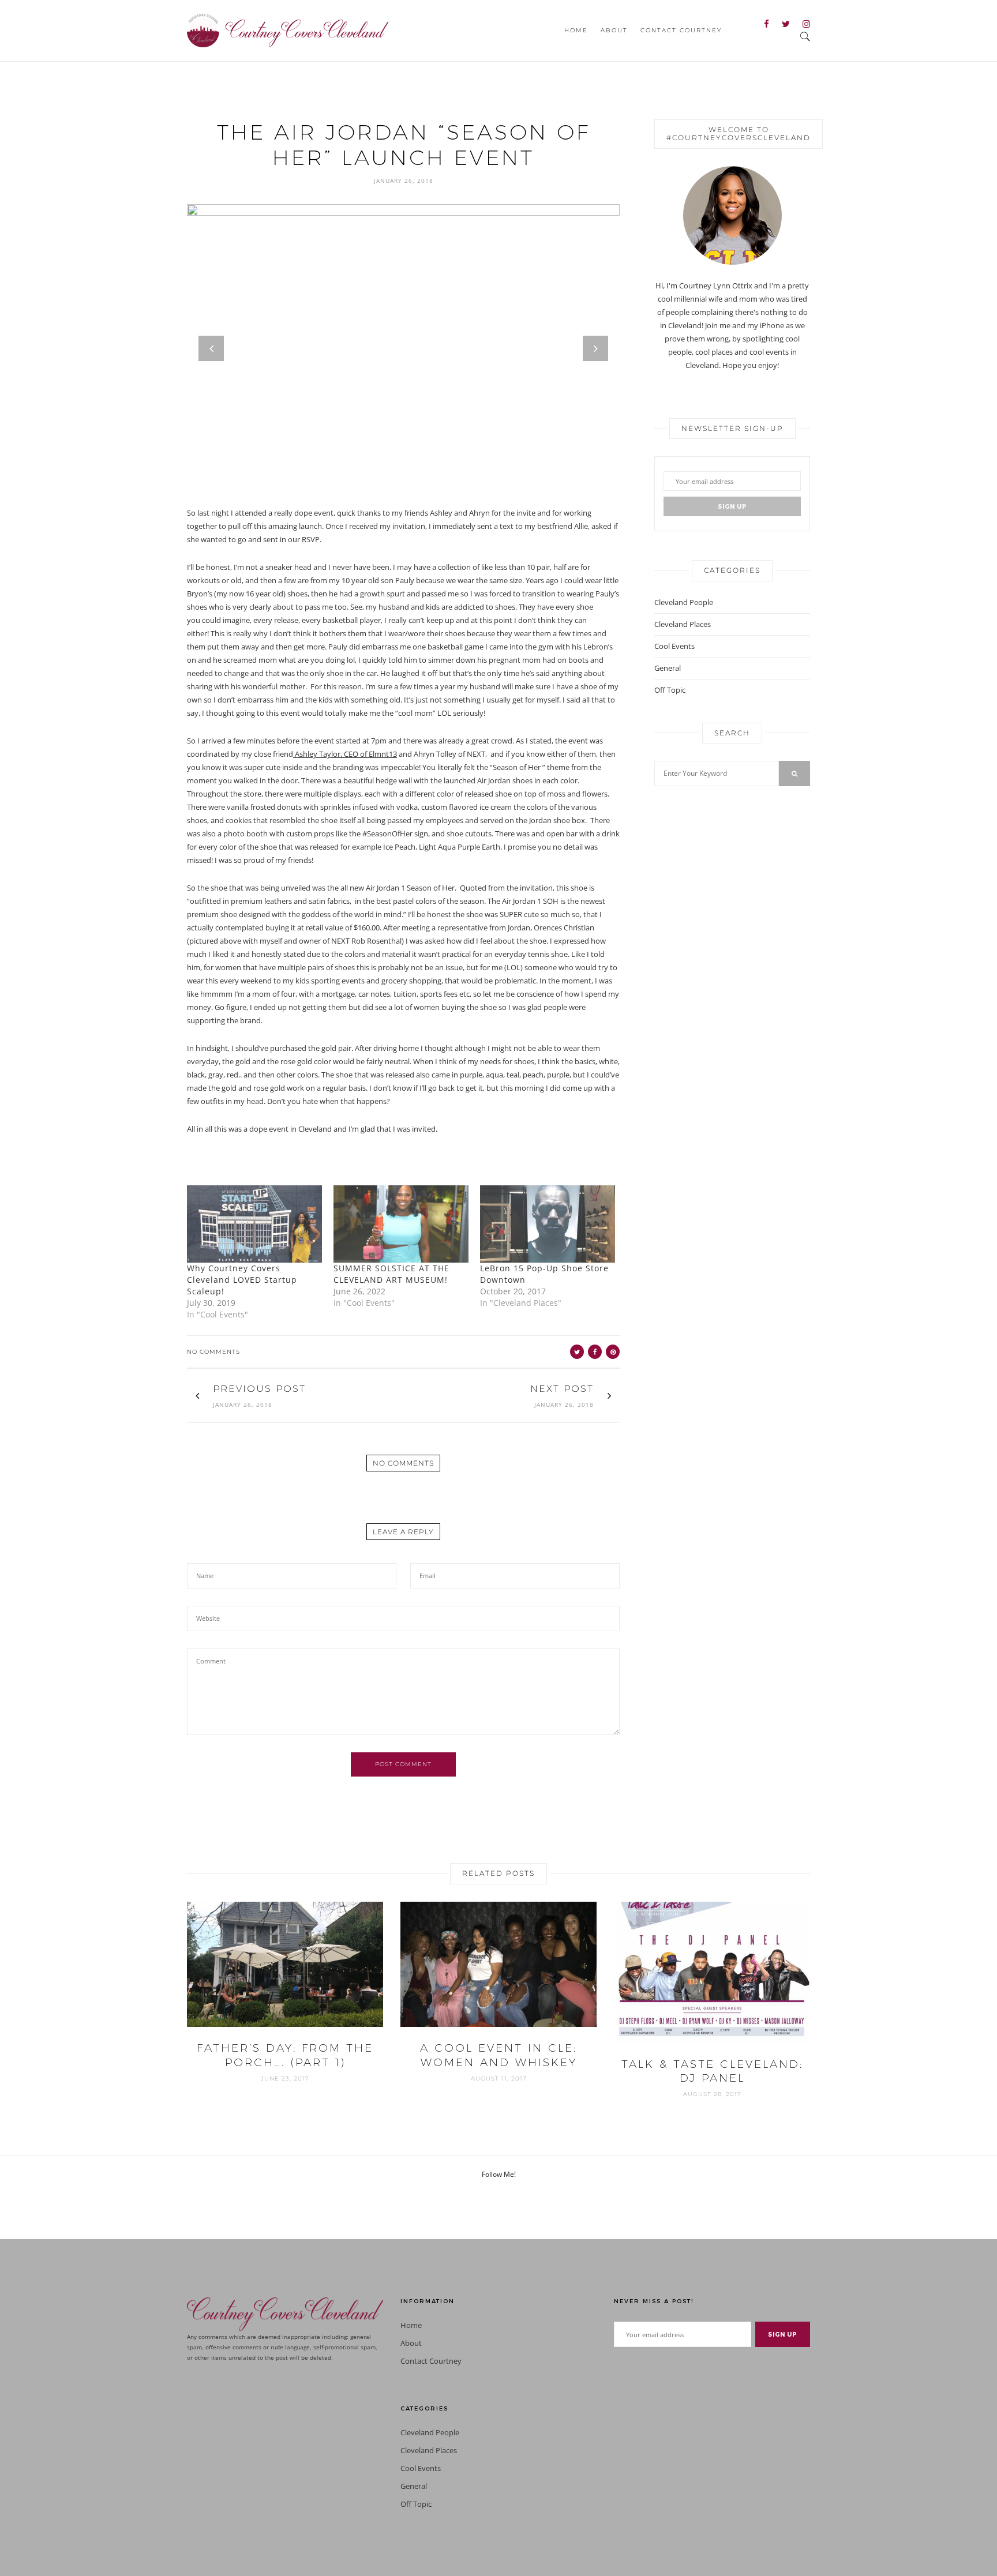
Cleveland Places (683, 624)
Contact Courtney (681, 30)
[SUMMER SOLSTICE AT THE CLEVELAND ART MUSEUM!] (401, 1224)
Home (576, 30)
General (668, 668)
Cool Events (674, 646)
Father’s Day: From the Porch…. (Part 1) (285, 2055)
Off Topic (670, 690)
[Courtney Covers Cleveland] (288, 29)
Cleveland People (684, 602)
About (614, 30)
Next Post (562, 1389)
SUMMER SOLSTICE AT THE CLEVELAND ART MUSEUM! (391, 1274)
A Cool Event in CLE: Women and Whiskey (498, 2055)
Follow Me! (499, 2174)
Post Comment (403, 1764)
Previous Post (259, 1389)
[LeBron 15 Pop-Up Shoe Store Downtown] (548, 1224)
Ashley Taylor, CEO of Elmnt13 (345, 754)
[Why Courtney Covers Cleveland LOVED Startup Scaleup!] (254, 1224)
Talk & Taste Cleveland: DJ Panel (712, 2071)
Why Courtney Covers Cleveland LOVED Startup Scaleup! (242, 1280)
